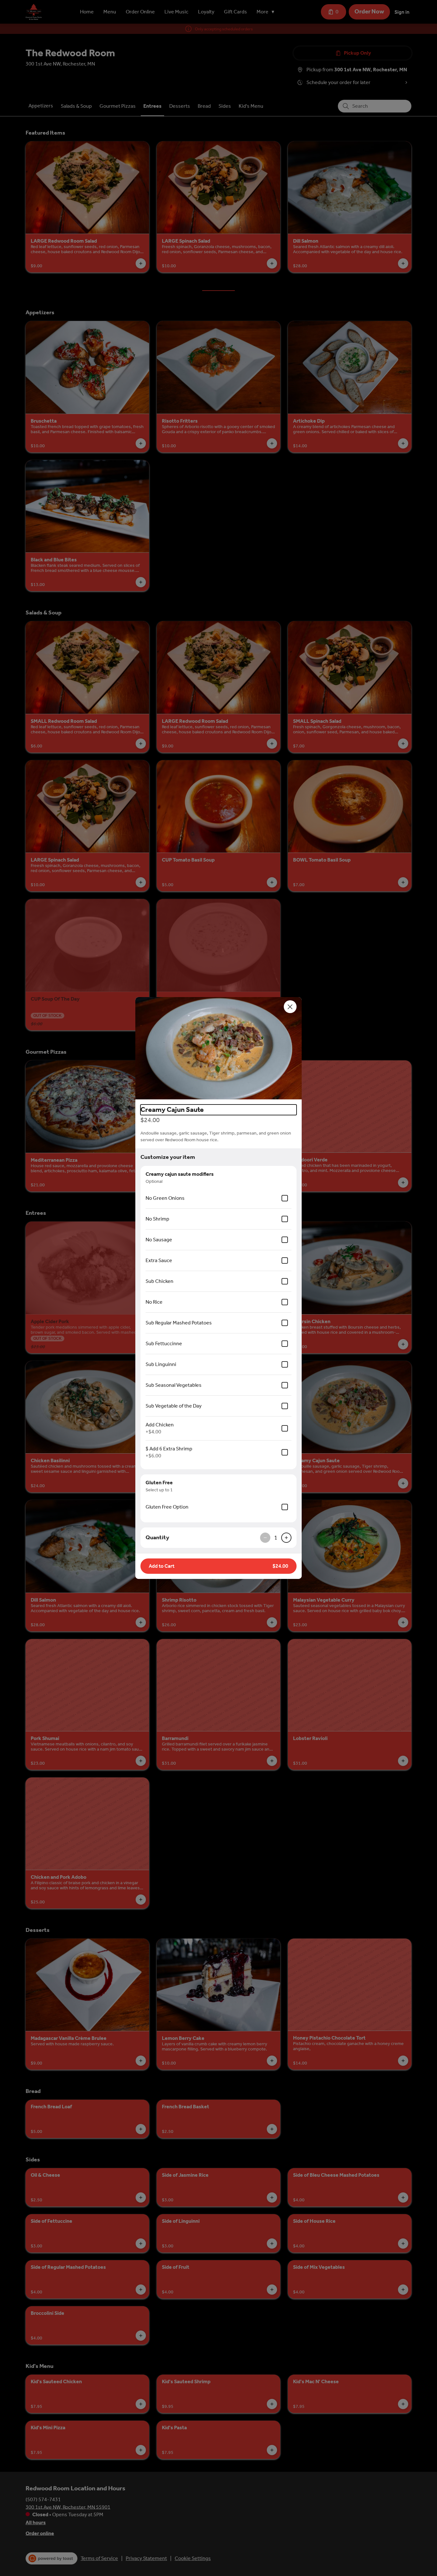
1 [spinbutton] (276, 1538)
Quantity (157, 1537)
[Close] (290, 1007)
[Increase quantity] (286, 1538)
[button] (219, 1048)
